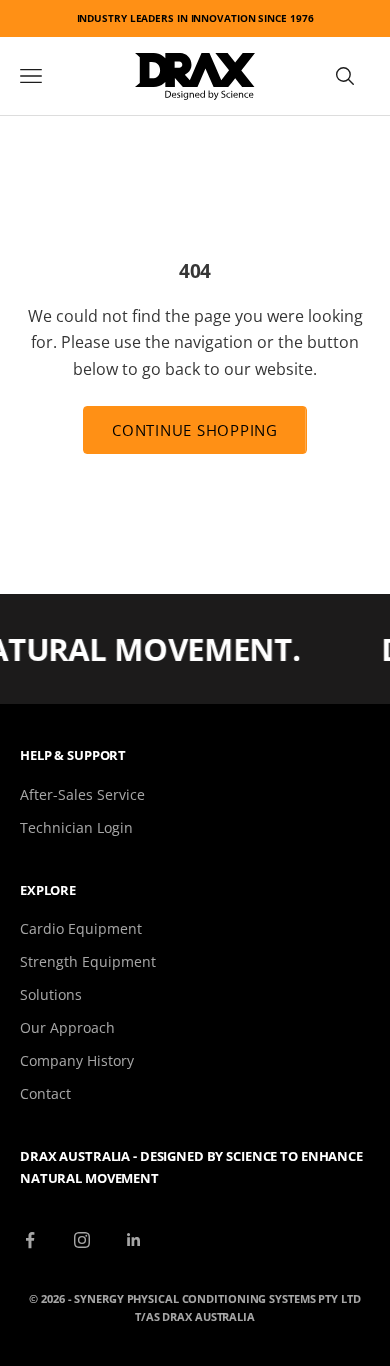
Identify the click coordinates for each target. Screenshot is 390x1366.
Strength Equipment (88, 961)
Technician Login (76, 827)
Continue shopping (195, 430)
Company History (77, 1060)
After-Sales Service (82, 794)
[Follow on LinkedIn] (134, 1240)
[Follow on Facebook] (30, 1240)
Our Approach (67, 1027)
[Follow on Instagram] (82, 1240)
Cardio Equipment (81, 928)
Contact (45, 1093)
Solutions (51, 994)
